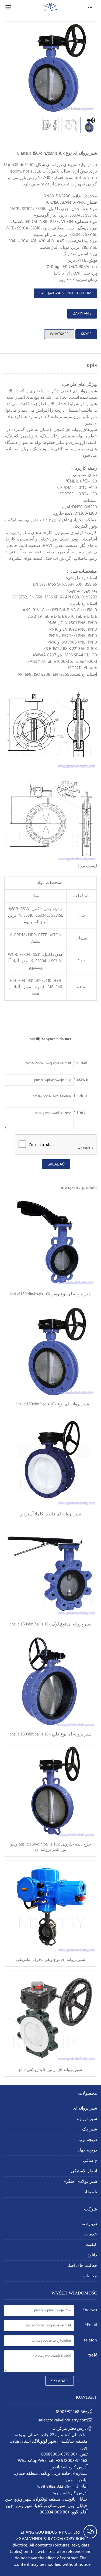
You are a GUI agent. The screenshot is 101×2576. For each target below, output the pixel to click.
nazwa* (81, 1080)
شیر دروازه (87, 2119)
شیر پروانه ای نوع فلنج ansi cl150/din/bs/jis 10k (51, 1734)
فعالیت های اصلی (81, 2266)
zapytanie (82, 314)
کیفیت (91, 2245)
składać (56, 1164)
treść (93, 2355)
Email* (91, 2325)
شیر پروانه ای (85, 2109)
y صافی (90, 2161)
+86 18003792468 (72, 2412)
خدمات (91, 2235)
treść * (80, 1113)
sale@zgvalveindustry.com (65, 293)
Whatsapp (59, 334)
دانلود (92, 2255)
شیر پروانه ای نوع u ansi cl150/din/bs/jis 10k (51, 1404)
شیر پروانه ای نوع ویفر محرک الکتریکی (50, 1959)
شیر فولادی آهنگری (80, 2182)
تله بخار (90, 2192)
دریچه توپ (88, 2140)
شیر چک (90, 2130)
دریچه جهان (87, 2151)
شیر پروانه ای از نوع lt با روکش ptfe (50, 2069)
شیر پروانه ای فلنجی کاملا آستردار (50, 1514)
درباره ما (89, 2224)
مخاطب (90, 2276)
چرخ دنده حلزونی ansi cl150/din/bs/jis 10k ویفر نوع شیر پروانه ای (51, 1847)
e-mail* (81, 1063)
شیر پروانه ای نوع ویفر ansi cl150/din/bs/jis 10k (50, 1294)
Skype (86, 334)
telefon (80, 1096)
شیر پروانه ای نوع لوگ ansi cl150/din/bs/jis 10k (50, 1624)
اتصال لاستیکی (84, 2171)
